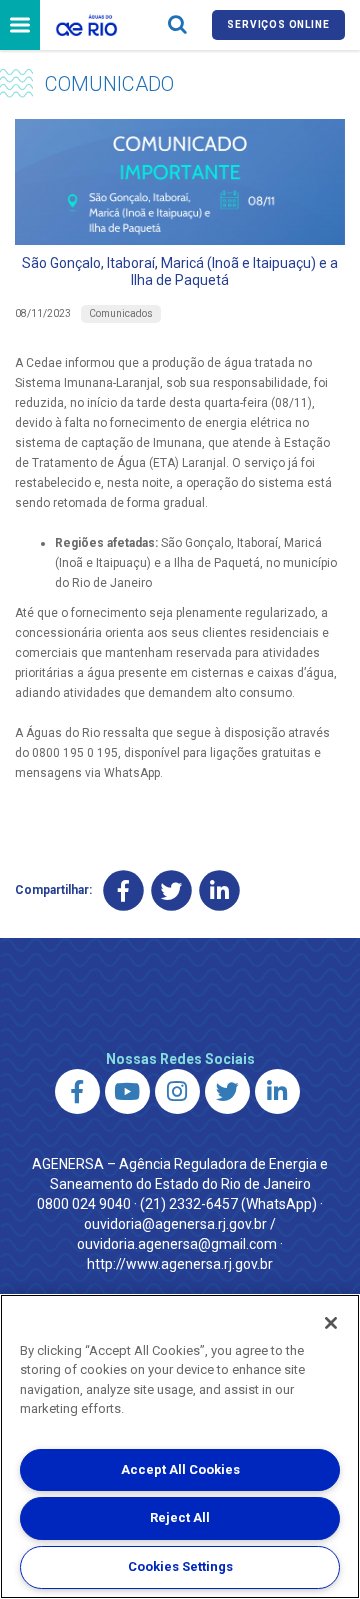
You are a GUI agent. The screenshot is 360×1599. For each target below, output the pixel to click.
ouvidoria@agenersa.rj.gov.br (175, 1224)
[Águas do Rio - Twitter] (227, 1091)
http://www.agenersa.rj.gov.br (180, 1264)
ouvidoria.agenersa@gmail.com (177, 1244)
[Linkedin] (219, 890)
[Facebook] (123, 890)
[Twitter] (171, 890)
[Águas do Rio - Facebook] (77, 1091)
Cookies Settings (180, 1566)
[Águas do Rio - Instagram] (177, 1091)
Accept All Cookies (180, 1469)
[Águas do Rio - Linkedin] (277, 1091)
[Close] (331, 1323)
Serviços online (278, 24)
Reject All (180, 1517)
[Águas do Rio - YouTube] (127, 1091)
